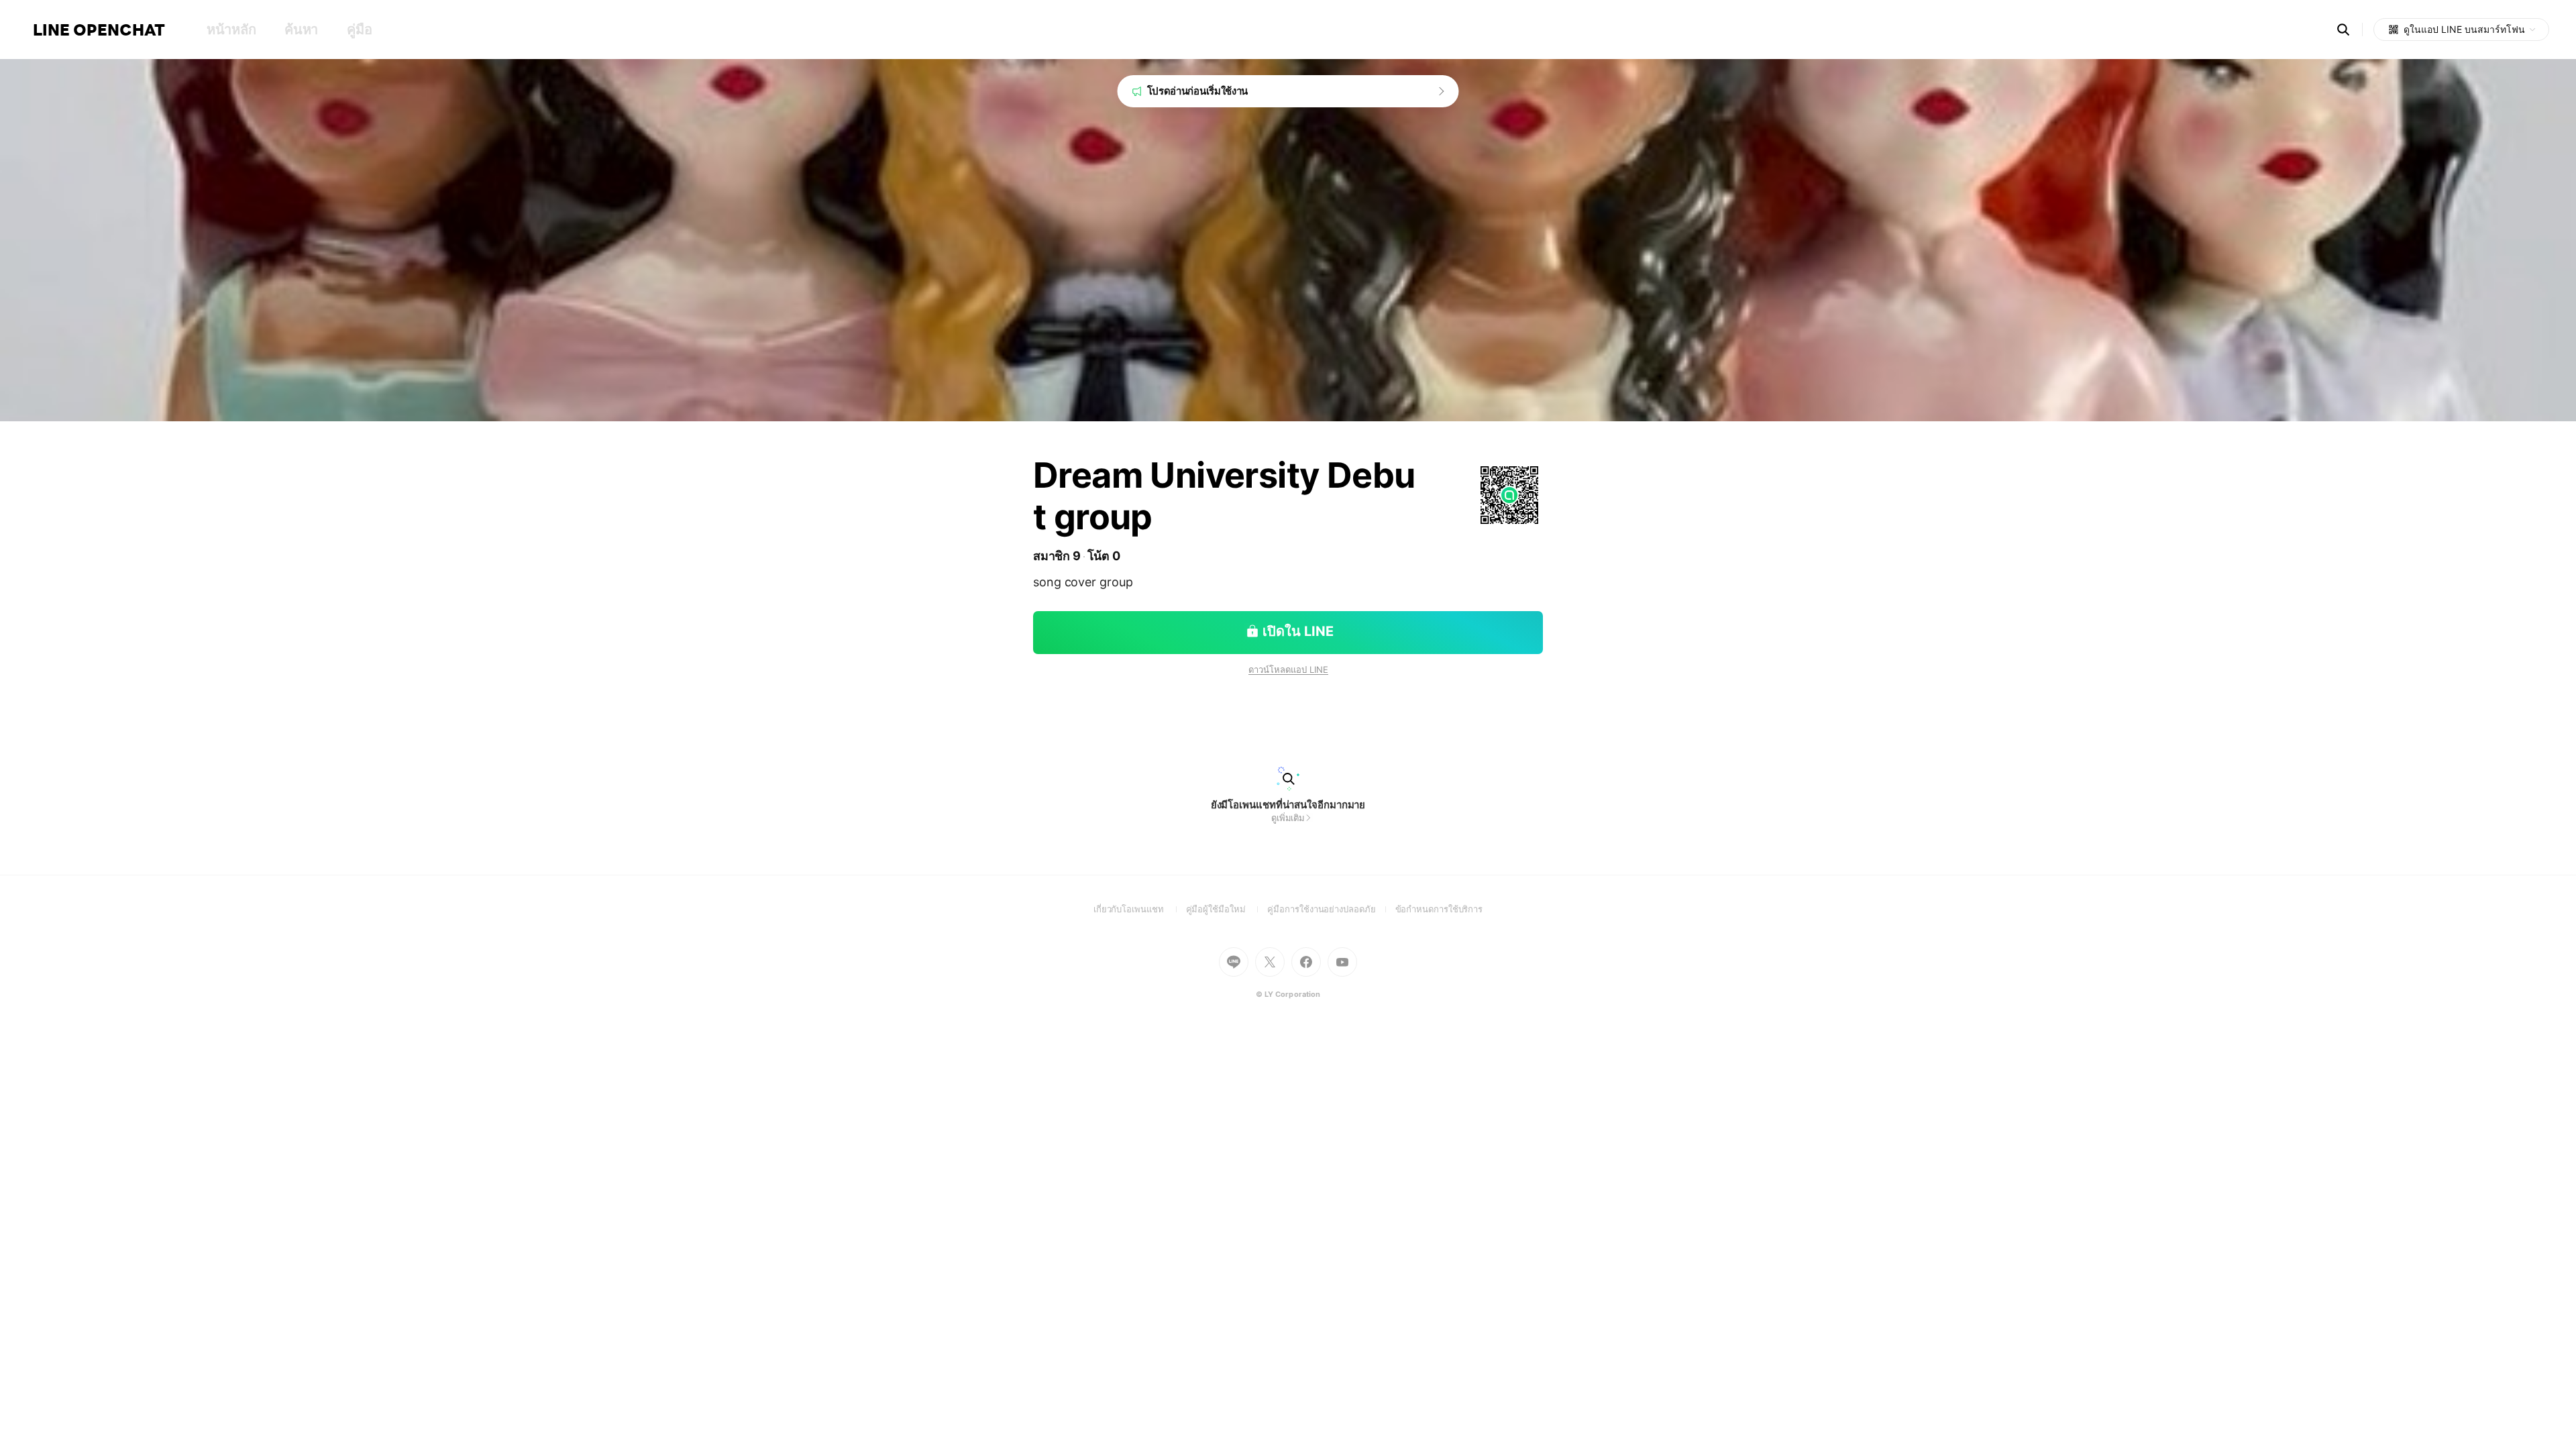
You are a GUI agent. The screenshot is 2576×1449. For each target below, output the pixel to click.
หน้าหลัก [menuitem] (231, 30)
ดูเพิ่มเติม (1288, 818)
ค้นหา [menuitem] (301, 30)
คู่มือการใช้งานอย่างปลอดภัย (1331, 909)
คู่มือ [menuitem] (359, 30)
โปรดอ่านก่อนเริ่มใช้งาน (1198, 91)
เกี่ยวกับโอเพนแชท (1140, 909)
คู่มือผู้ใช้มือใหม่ (1227, 909)
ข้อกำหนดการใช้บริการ (1439, 909)
